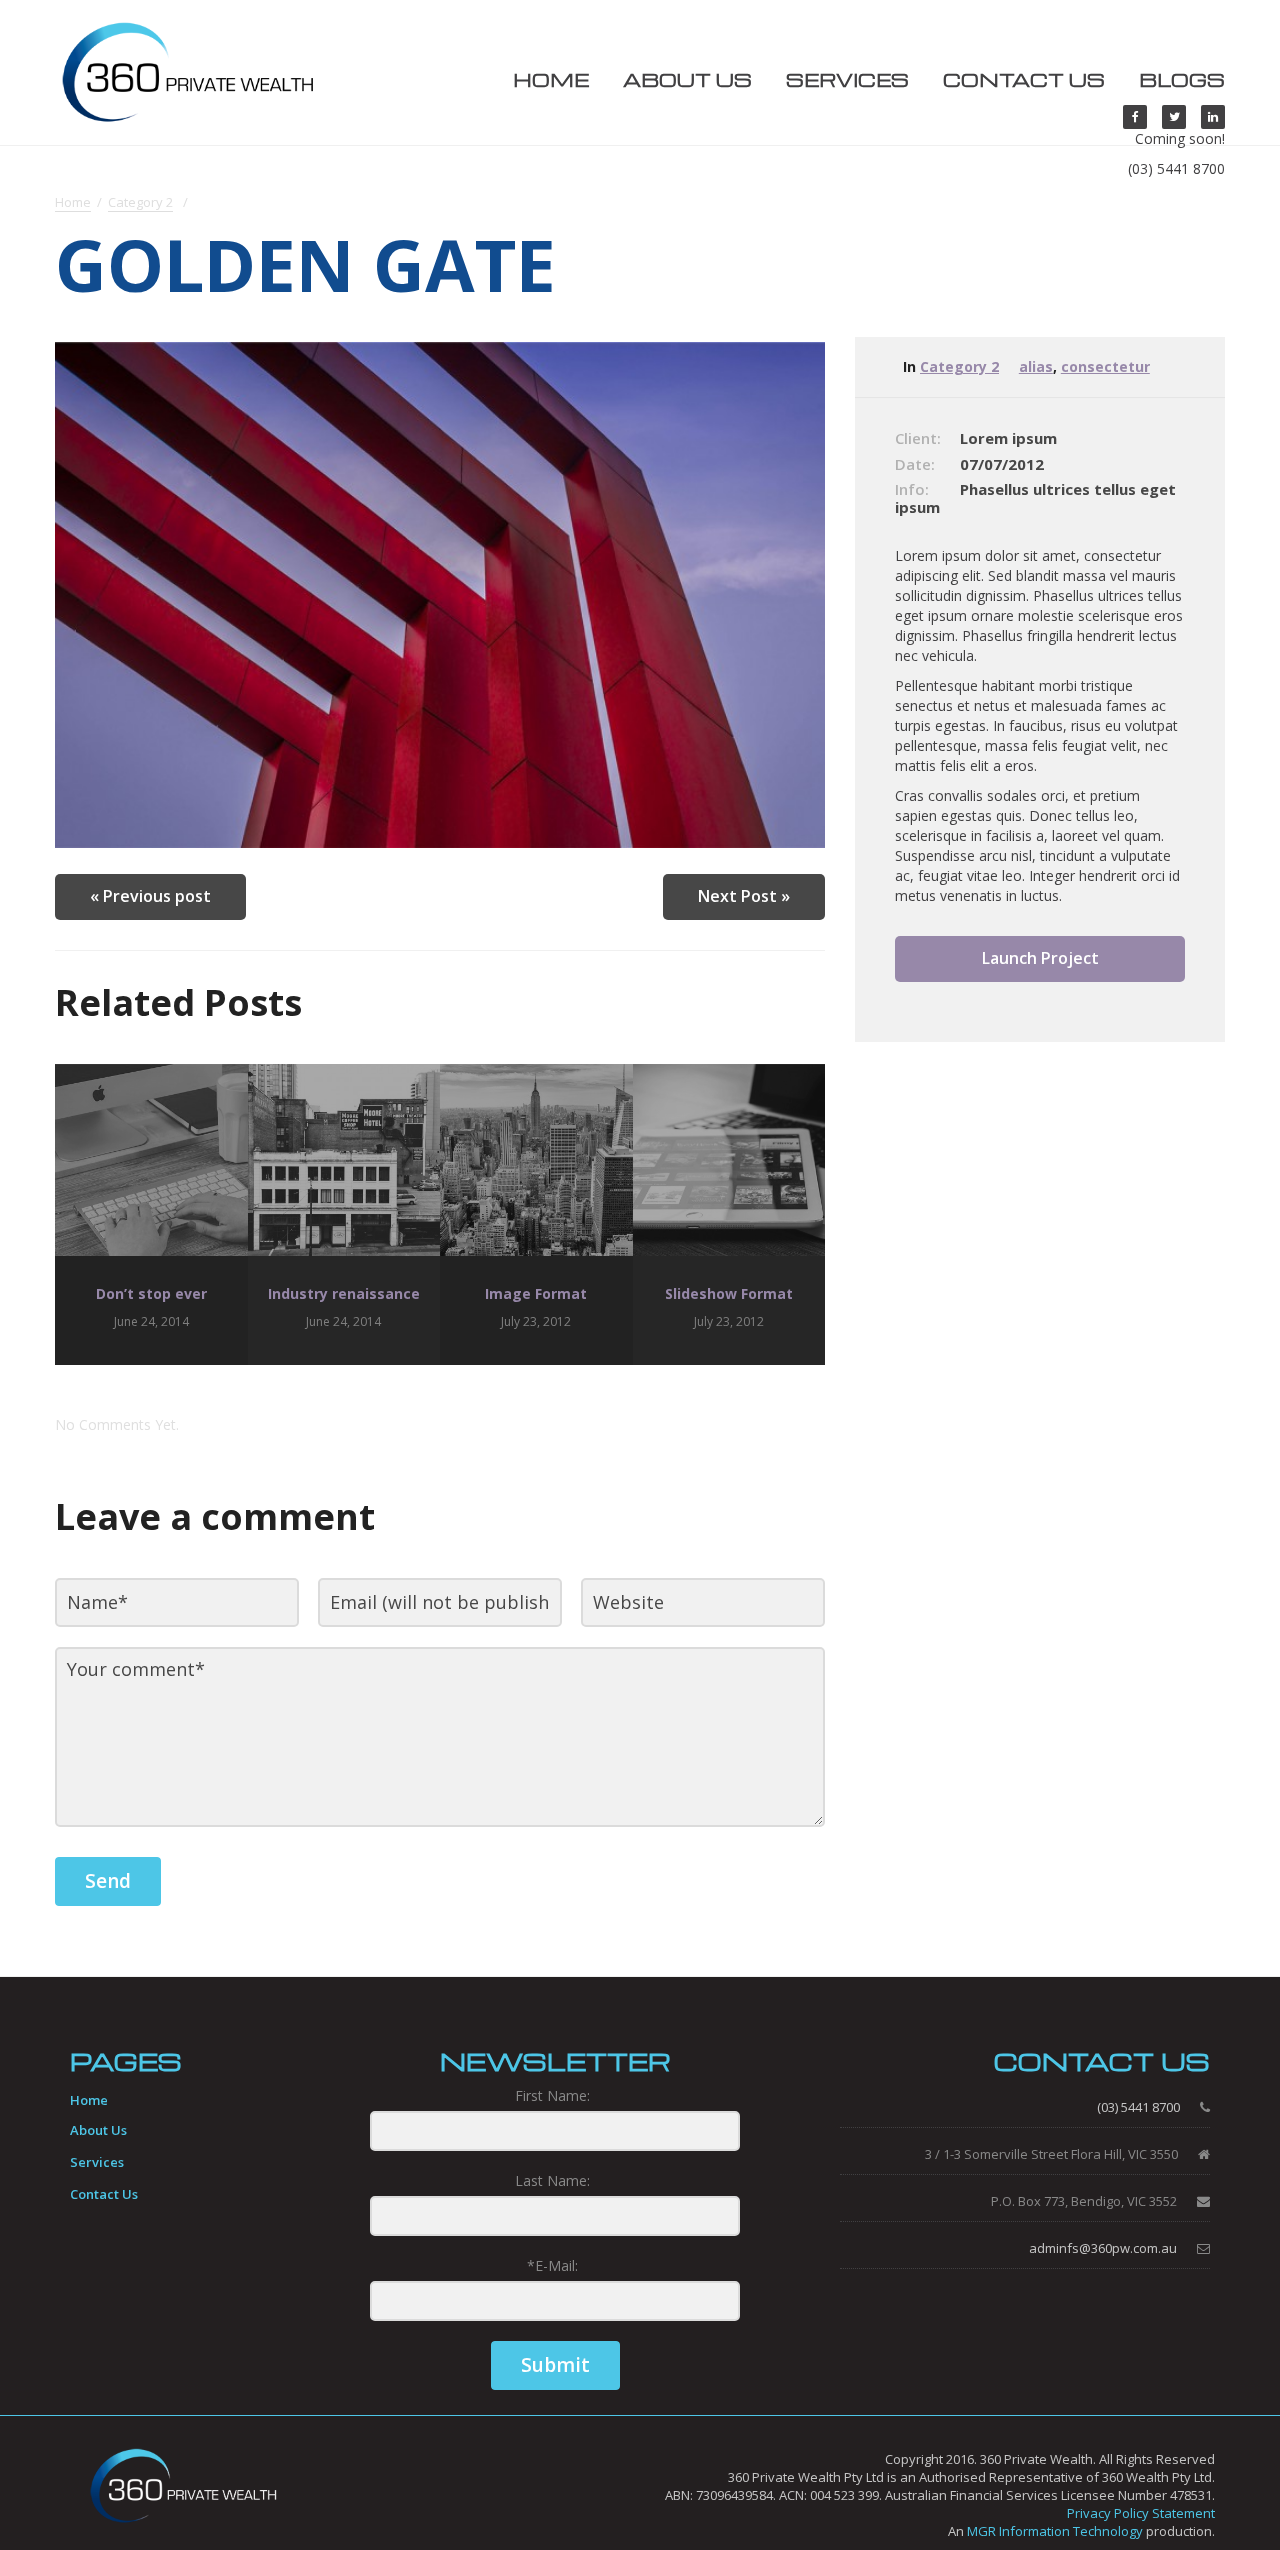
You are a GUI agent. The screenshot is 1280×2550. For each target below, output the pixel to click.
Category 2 (140, 203)
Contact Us (1024, 79)
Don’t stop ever (151, 1293)
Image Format (536, 1293)
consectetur (1105, 366)
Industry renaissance (344, 1293)
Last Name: (552, 2180)
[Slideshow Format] (729, 1160)
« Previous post (150, 896)
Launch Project (1040, 958)
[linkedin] (1213, 117)
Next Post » (744, 896)
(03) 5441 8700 (1176, 168)
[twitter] (1174, 117)
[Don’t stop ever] (151, 1160)
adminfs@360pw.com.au (1103, 2248)
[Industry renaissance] (344, 1160)
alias (1036, 366)
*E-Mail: (552, 2265)
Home (551, 79)
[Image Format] (536, 1160)
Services (847, 79)
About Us (687, 79)
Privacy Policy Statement (1141, 2513)
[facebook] (1135, 117)
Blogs (1182, 79)
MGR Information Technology (1055, 2531)
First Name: (552, 2095)
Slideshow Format (729, 1293)
